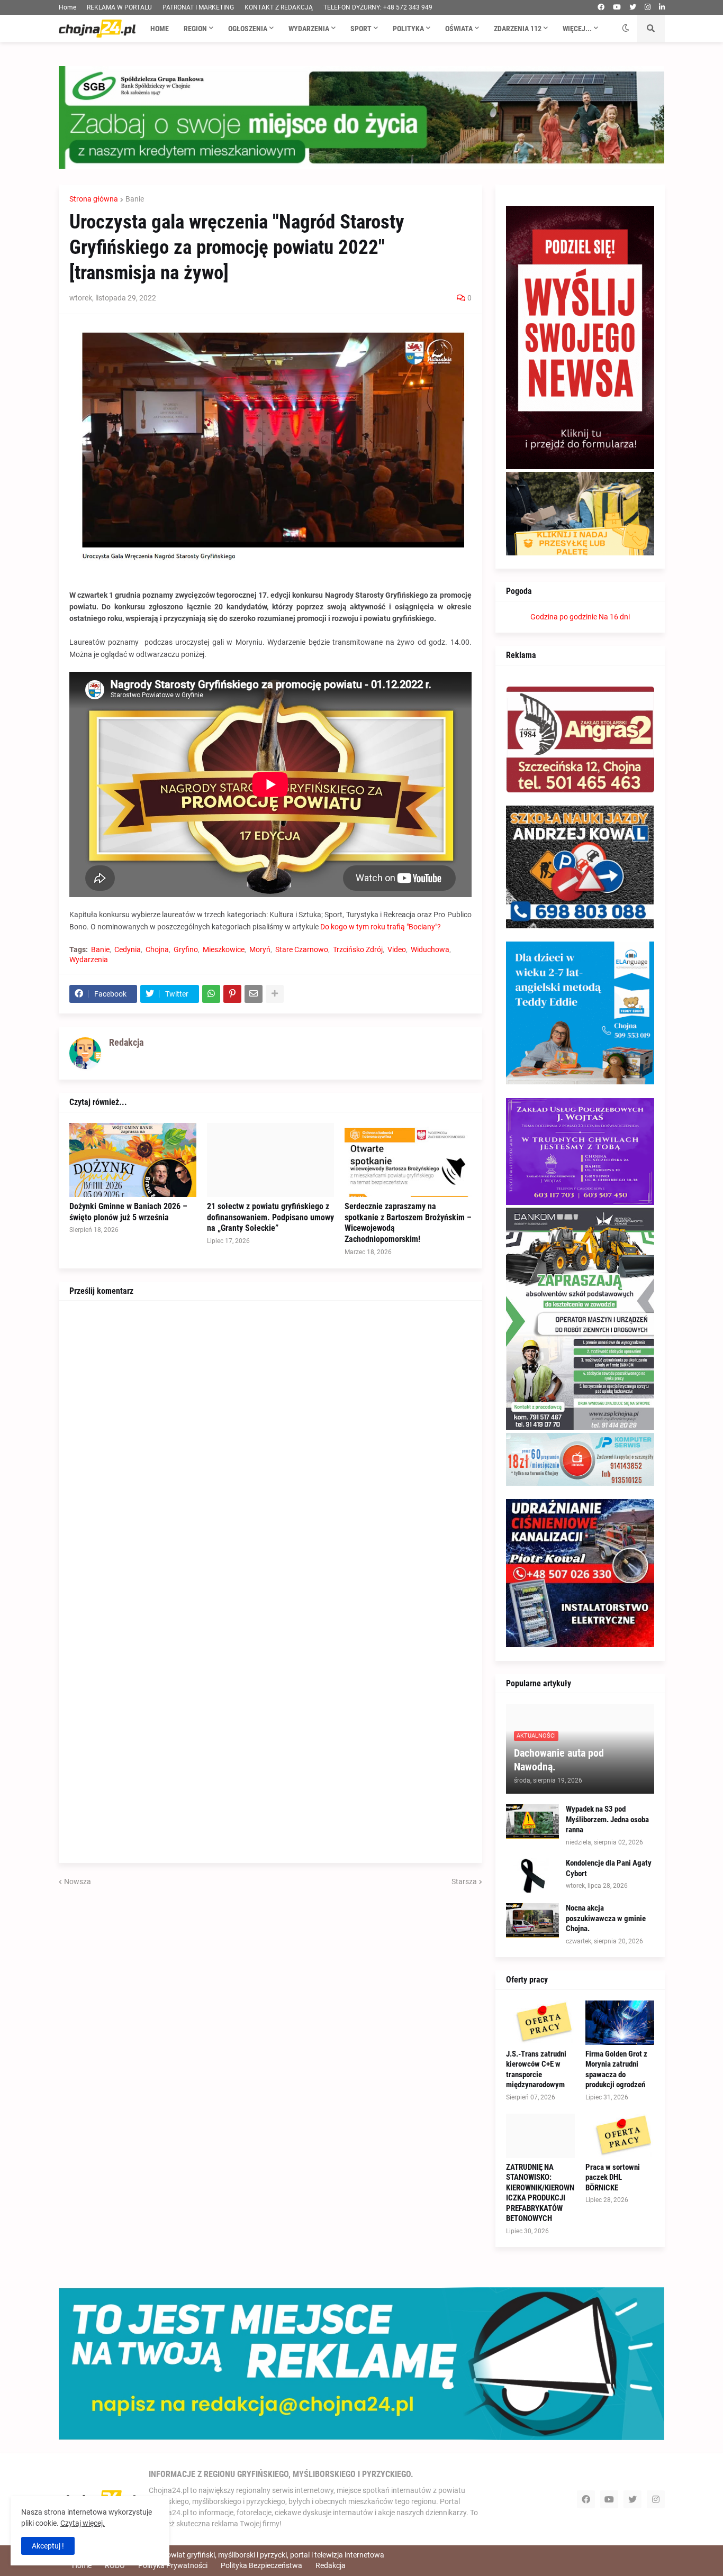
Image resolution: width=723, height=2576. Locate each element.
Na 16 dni (614, 617)
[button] (626, 29)
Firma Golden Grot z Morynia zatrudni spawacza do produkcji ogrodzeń (616, 2070)
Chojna (157, 949)
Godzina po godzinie (564, 617)
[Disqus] (270, 1444)
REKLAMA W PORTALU (119, 7)
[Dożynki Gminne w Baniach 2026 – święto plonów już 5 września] (133, 1160)
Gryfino (186, 949)
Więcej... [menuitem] (577, 29)
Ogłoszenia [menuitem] (248, 29)
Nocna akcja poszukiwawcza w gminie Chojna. (606, 1918)
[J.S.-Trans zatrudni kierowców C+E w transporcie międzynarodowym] (540, 2023)
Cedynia (128, 949)
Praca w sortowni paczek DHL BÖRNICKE (613, 2177)
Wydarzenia (89, 960)
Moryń (260, 949)
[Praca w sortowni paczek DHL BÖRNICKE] (620, 2136)
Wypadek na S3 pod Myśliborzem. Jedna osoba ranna (607, 1819)
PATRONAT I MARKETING (198, 7)
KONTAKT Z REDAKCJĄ (279, 7)
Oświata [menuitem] (459, 29)
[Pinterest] (232, 994)
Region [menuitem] (195, 29)
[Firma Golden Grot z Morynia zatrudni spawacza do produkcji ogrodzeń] (620, 2023)
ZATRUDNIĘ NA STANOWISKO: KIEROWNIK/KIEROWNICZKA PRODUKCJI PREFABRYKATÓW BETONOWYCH (540, 2193)
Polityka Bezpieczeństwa (261, 2565)
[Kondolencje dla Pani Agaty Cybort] (532, 1875)
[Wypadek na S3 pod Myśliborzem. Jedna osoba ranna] (532, 1821)
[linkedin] (662, 7)
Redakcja (331, 2565)
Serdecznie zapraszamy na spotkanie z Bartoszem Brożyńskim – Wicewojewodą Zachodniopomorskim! (408, 1223)
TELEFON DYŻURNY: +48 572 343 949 (378, 7)
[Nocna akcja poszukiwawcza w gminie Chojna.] (532, 1920)
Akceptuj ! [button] (48, 2546)
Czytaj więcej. (83, 2523)
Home (67, 7)
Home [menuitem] (160, 29)
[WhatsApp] (211, 994)
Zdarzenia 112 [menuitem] (518, 29)
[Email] (254, 994)
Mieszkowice (224, 949)
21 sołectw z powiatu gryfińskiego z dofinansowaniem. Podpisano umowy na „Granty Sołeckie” (270, 1217)
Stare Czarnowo (302, 949)
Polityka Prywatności (173, 2565)
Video (397, 949)
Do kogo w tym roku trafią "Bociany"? (381, 927)
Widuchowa (430, 949)
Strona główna (94, 199)
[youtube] (617, 7)
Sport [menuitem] (361, 29)
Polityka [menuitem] (408, 29)
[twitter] (633, 7)
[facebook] (601, 7)
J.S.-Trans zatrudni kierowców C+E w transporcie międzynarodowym (536, 2070)
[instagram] (648, 7)
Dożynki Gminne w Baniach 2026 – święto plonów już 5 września (128, 1212)
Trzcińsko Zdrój (358, 949)
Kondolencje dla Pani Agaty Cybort (609, 1868)
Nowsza (78, 1881)
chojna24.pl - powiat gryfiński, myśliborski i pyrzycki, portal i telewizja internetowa (251, 2555)
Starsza (464, 1881)
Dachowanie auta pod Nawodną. (559, 1760)
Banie (135, 199)
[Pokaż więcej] (275, 994)
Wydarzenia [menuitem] (309, 29)
